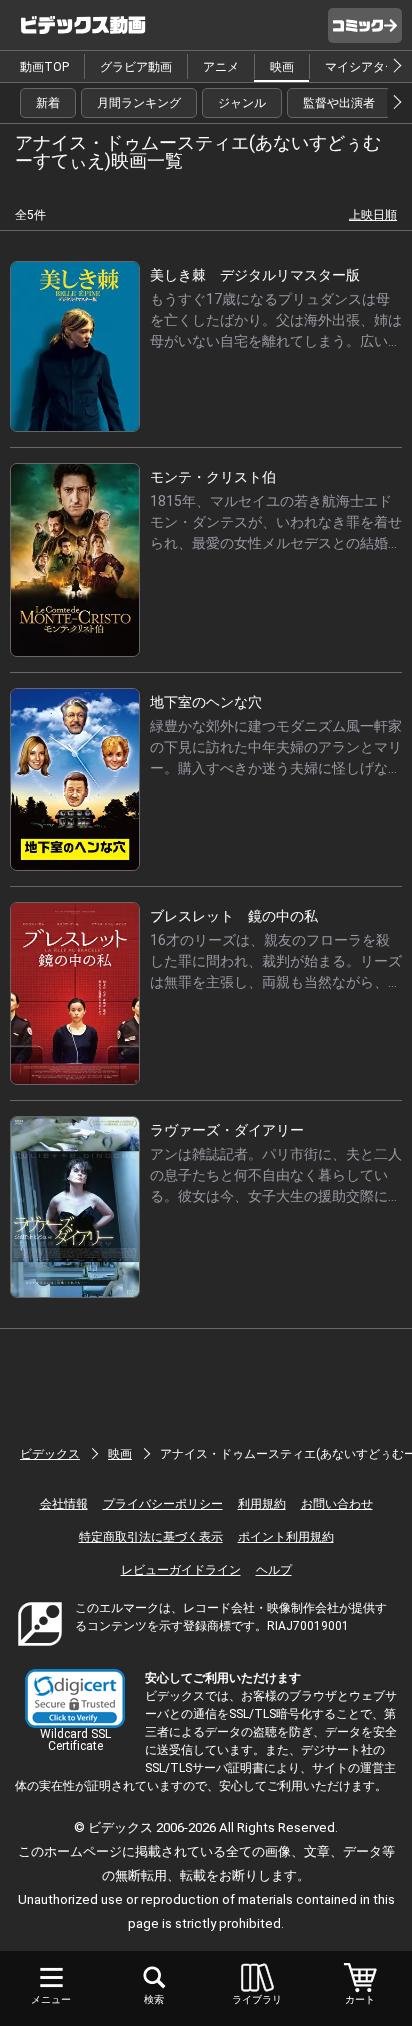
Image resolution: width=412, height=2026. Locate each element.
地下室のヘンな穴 (206, 702)
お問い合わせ (337, 1504)
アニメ (221, 67)
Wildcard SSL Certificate (75, 1740)
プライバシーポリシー (163, 1504)
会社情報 (64, 1504)
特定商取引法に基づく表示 (151, 1537)
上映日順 (373, 215)
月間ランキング (139, 103)
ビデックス (50, 1454)
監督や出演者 (339, 103)
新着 (48, 103)
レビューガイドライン (181, 1570)
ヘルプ (274, 1570)
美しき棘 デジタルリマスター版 (255, 275)
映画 (282, 67)
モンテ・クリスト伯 (213, 477)
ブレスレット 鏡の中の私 (234, 916)
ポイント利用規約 (286, 1537)
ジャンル (242, 103)
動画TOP (44, 67)
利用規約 (262, 1504)
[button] (75, 1698)
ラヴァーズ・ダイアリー (227, 1130)
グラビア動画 (136, 67)
